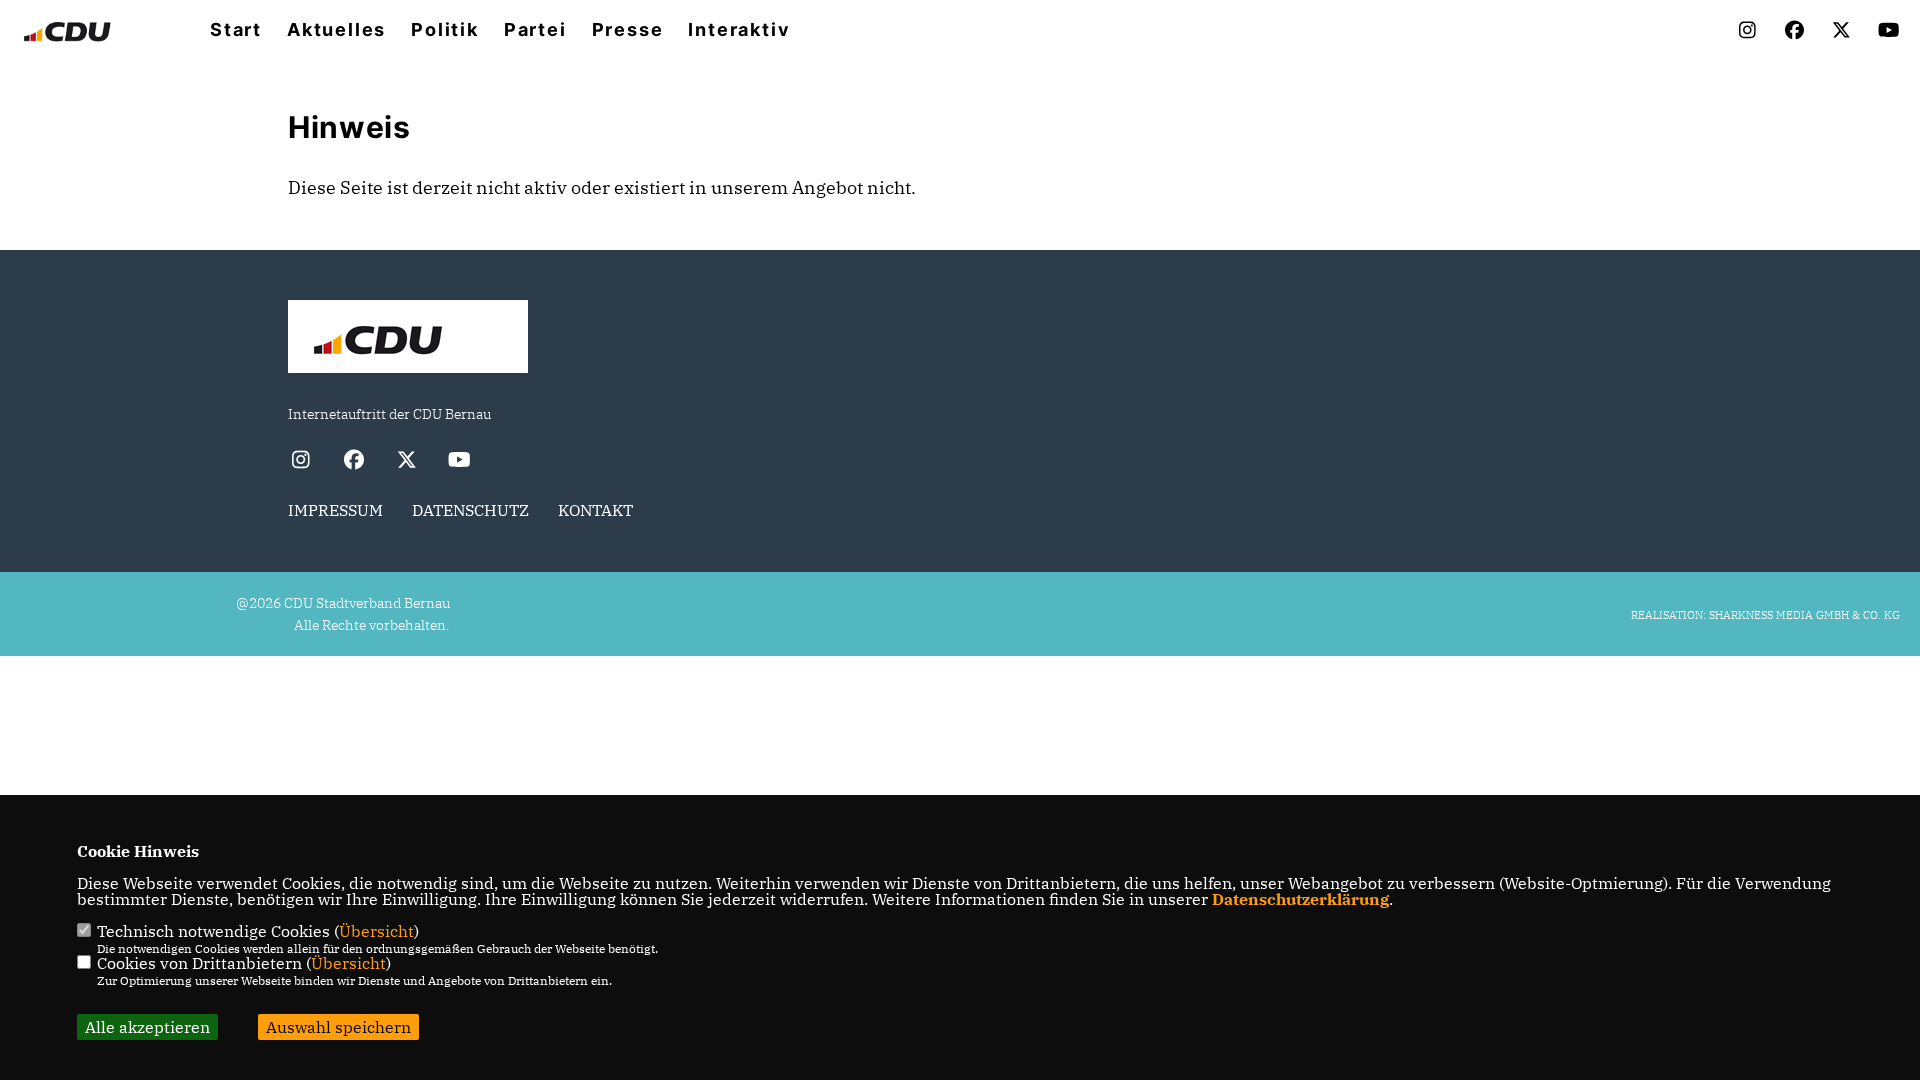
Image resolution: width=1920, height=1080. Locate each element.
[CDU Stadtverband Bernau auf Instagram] (300, 462)
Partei (535, 30)
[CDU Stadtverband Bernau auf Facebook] (353, 462)
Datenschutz (470, 510)
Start (236, 30)
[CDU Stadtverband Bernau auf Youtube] (459, 462)
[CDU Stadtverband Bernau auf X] (406, 462)
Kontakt (595, 510)
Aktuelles (336, 30)
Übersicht (376, 931)
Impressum (335, 510)
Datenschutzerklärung (1300, 899)
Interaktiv (739, 30)
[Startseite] (408, 339)
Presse (628, 30)
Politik (445, 30)
